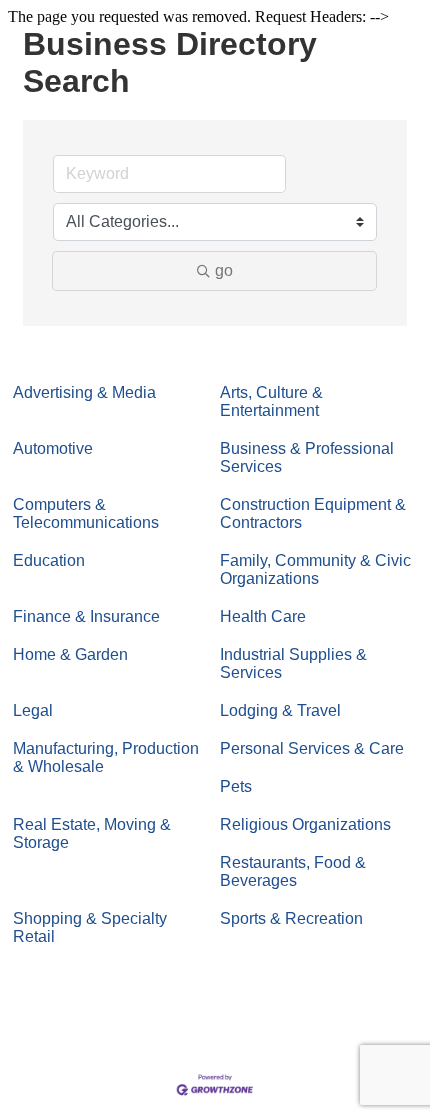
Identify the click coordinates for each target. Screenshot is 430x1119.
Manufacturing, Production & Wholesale (106, 757)
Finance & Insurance (86, 616)
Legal (33, 710)
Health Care (263, 616)
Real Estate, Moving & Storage (92, 833)
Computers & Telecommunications (86, 513)
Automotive (53, 448)
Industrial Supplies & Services (293, 663)
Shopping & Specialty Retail (90, 927)
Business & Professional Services (307, 457)
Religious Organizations (305, 824)
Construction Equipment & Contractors (313, 513)
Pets (236, 786)
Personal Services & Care (312, 748)
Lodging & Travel (280, 710)
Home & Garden (70, 654)
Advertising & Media (84, 392)
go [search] (224, 270)
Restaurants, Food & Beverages (293, 871)
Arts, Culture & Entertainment (271, 401)
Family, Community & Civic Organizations (315, 569)
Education (49, 560)
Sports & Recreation (291, 918)
